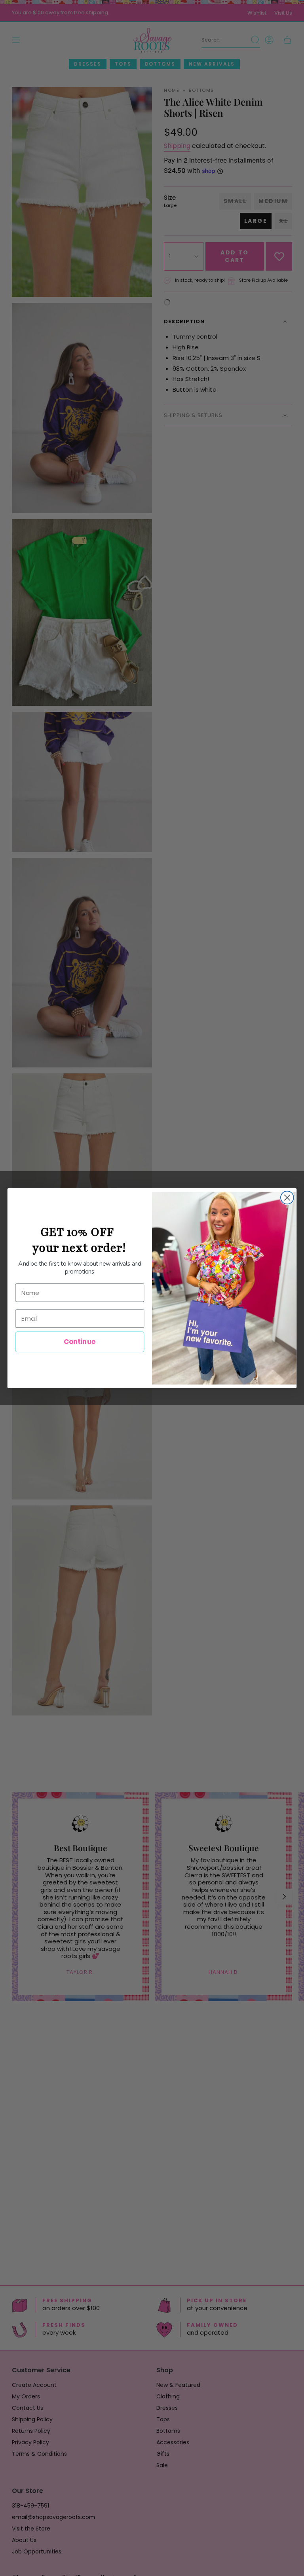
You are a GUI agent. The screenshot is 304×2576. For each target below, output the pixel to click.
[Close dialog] (287, 1197)
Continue (80, 1341)
